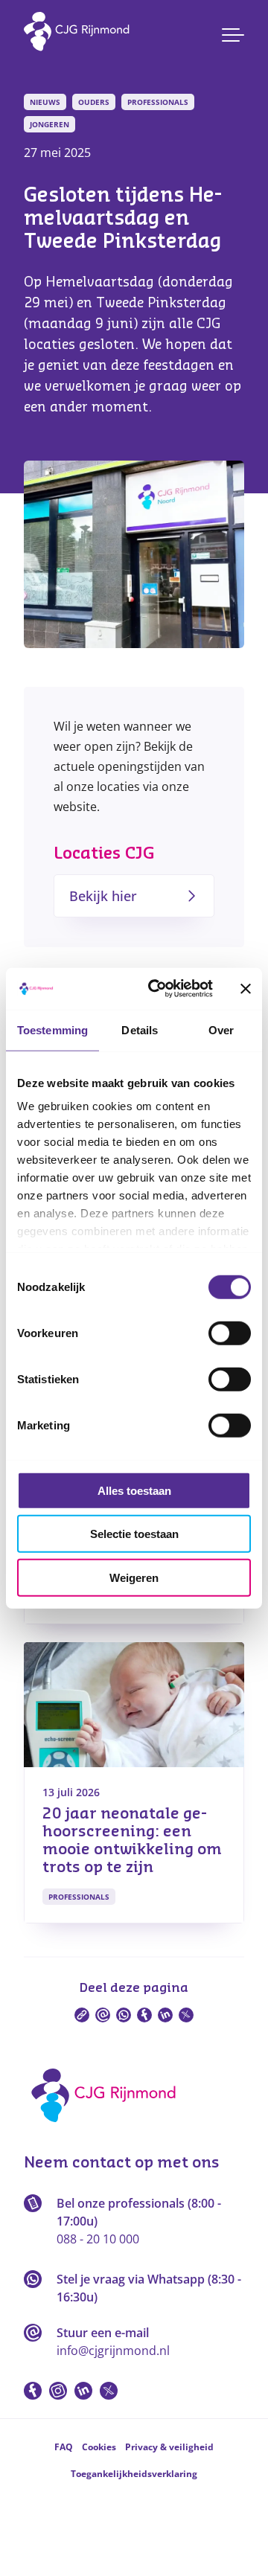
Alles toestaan (134, 1490)
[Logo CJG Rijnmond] (108, 2127)
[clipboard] (82, 2015)
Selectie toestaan (134, 1534)
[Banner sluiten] (246, 989)
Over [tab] (221, 1029)
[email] (103, 2015)
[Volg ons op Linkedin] (83, 2391)
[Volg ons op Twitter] (109, 2391)
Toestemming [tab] (52, 1029)
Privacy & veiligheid (169, 2447)
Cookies (99, 2447)
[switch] (230, 1333)
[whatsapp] (124, 2015)
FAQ (64, 2447)
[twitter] (186, 2015)
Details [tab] (140, 1029)
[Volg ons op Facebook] (33, 2391)
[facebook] (144, 2015)
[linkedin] (165, 2015)
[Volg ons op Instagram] (58, 2391)
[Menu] (233, 35)
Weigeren (134, 1577)
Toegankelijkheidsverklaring (134, 2474)
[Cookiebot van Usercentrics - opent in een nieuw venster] (157, 989)
